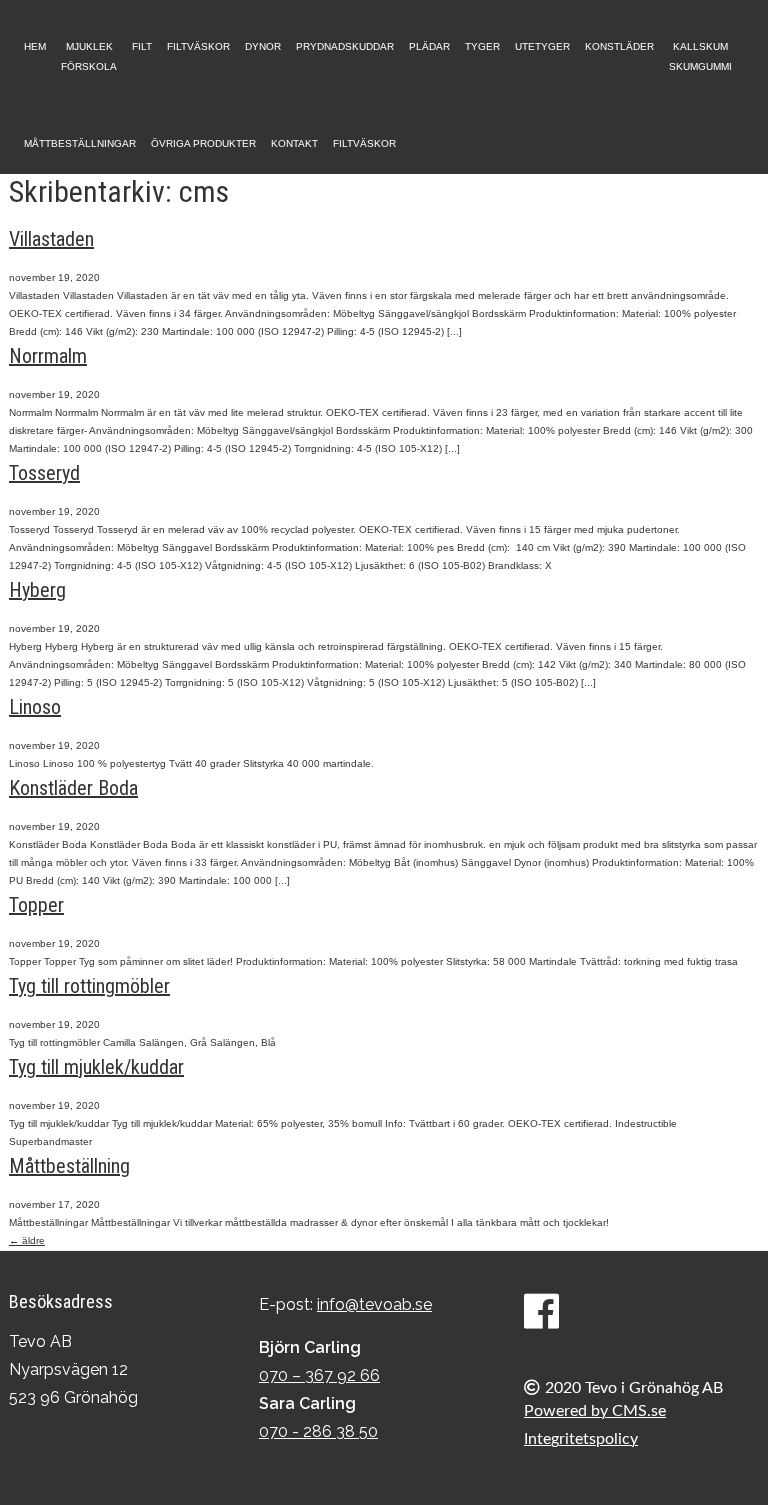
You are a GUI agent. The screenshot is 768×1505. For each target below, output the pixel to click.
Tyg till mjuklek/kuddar (96, 1067)
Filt (142, 46)
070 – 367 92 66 (319, 1375)
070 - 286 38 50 (318, 1431)
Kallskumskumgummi (700, 56)
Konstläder (619, 46)
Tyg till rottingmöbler (89, 986)
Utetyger (542, 46)
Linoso (35, 707)
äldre (27, 1240)
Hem (35, 46)
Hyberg (37, 590)
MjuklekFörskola (89, 56)
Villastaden (51, 239)
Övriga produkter (203, 143)
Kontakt (294, 143)
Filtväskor (198, 46)
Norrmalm (48, 356)
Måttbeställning (69, 1166)
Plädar (429, 46)
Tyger (482, 46)
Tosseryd (44, 473)
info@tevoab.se (374, 1304)
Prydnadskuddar (345, 46)
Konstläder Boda (73, 788)
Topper (36, 905)
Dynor (263, 46)
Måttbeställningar (80, 143)
